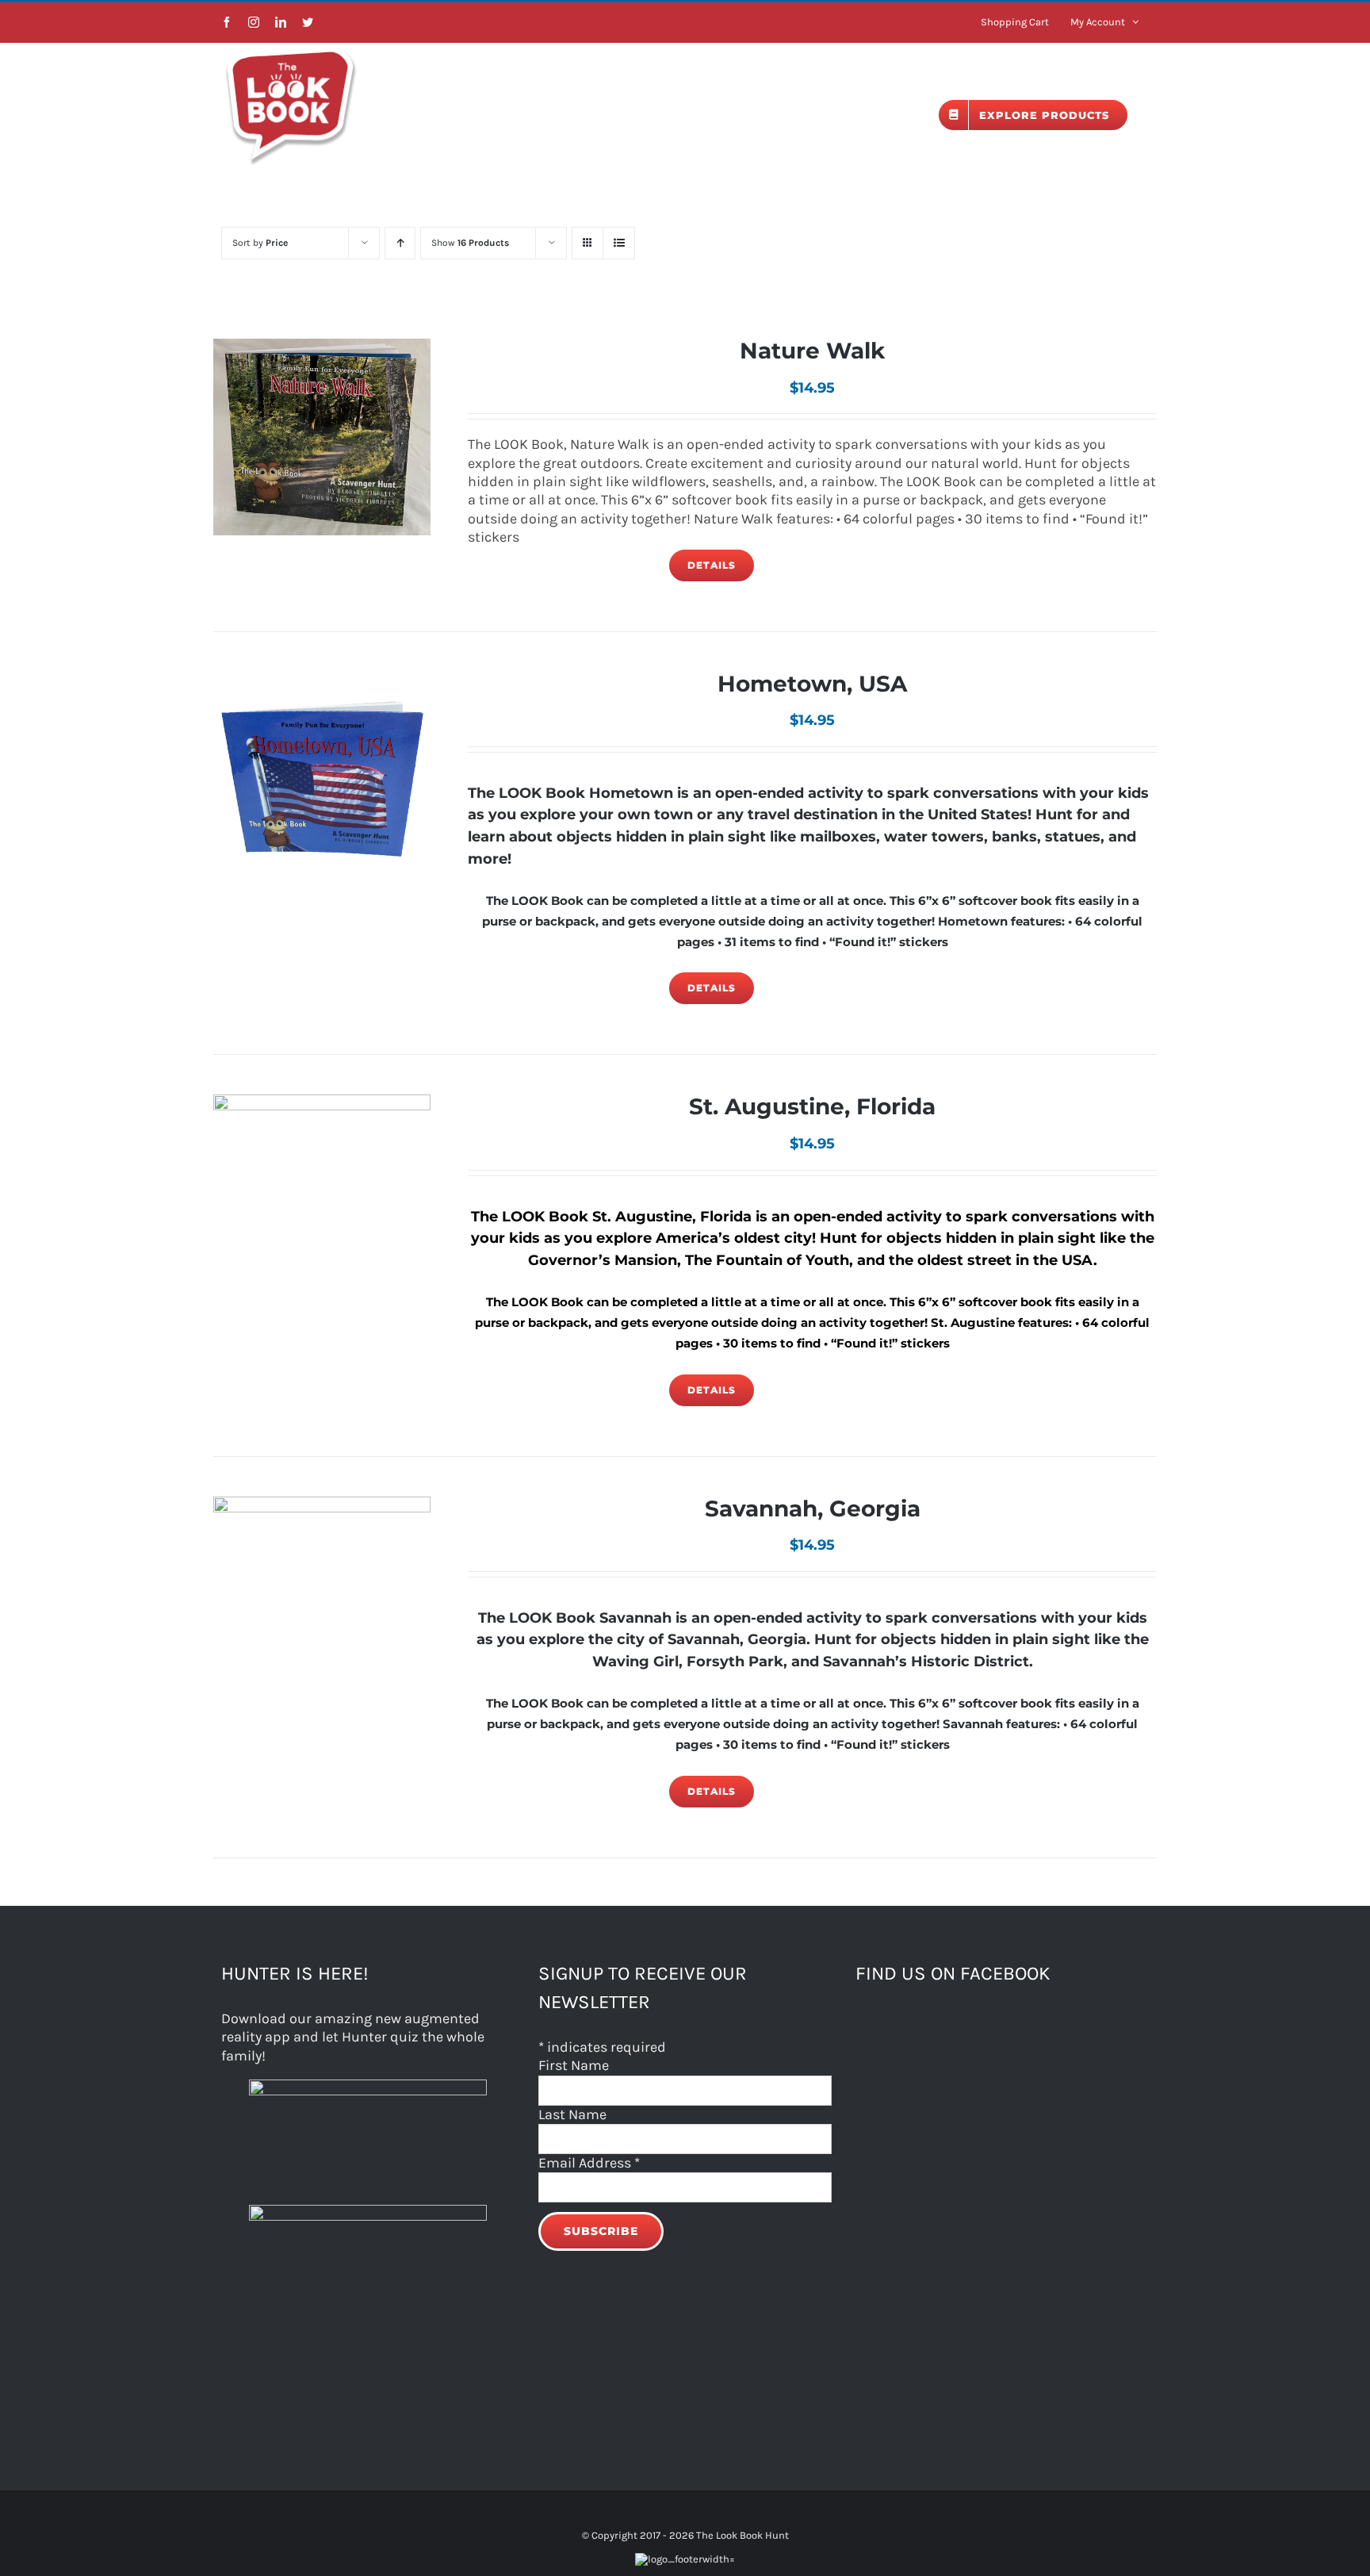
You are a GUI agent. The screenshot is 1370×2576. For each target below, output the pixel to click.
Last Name (572, 2114)
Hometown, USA (812, 684)
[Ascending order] (400, 243)
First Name (574, 2065)
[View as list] (619, 243)
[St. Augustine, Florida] (322, 1203)
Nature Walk (812, 351)
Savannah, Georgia (813, 1508)
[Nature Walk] (322, 437)
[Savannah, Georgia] (322, 1605)
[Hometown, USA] (322, 780)
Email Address (589, 2163)
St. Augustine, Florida (812, 1106)
